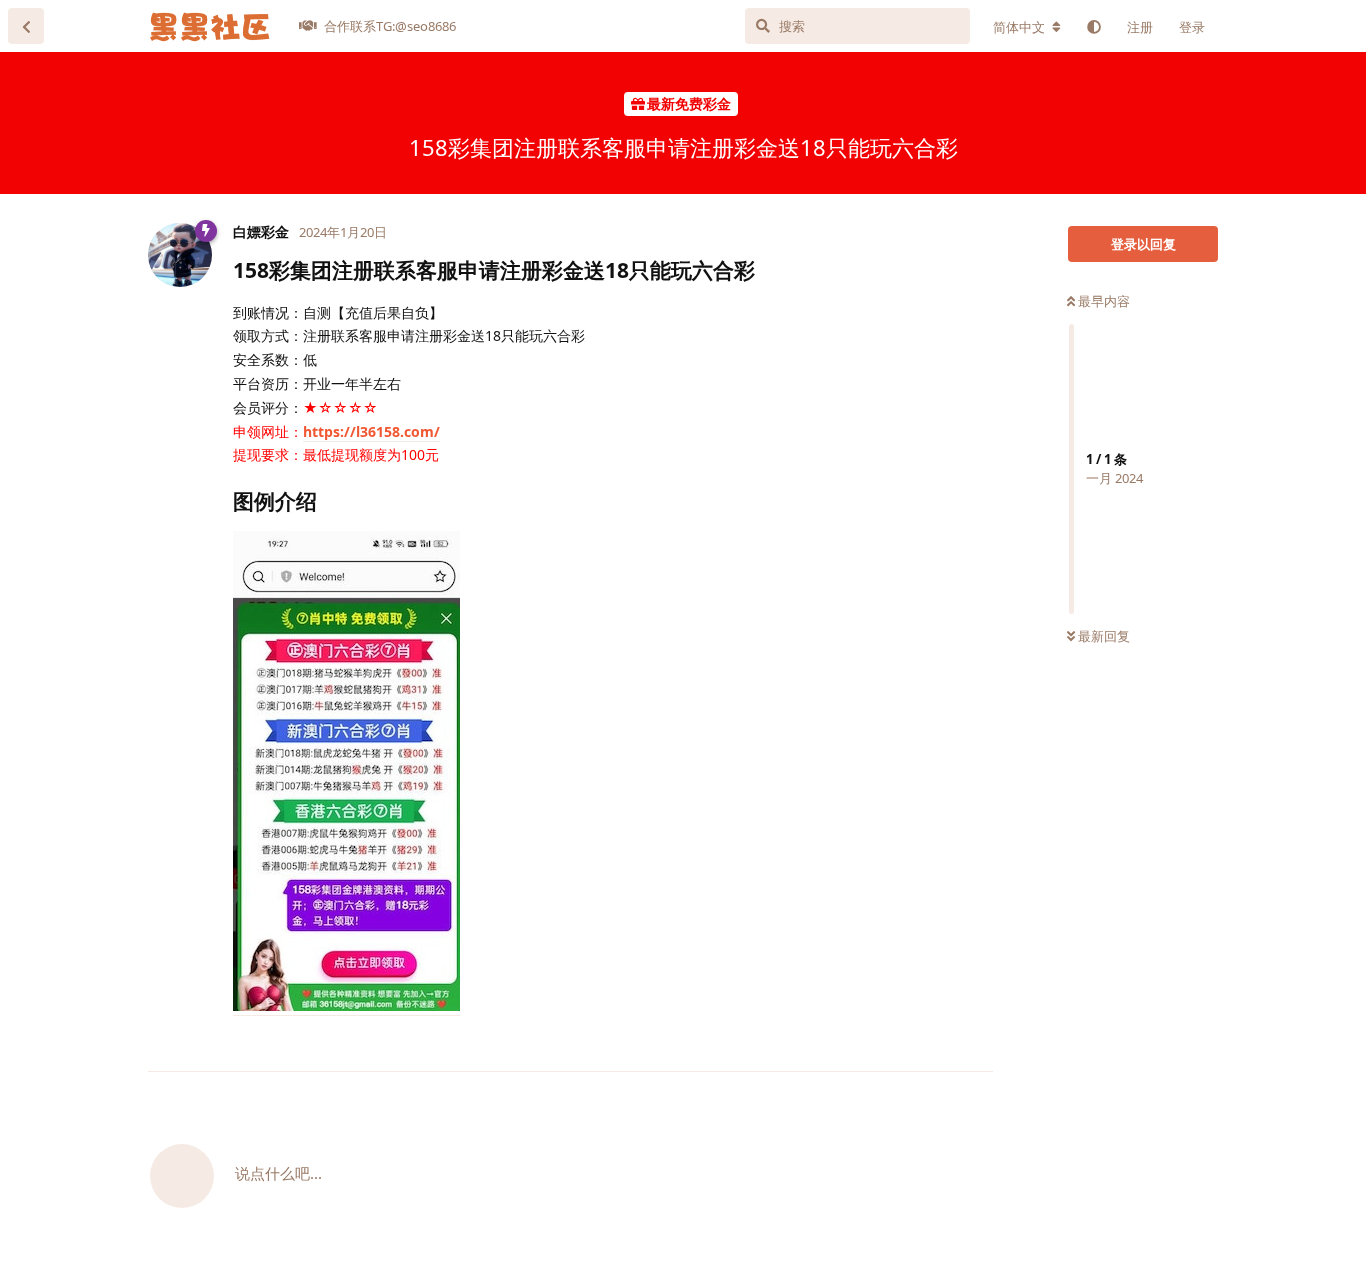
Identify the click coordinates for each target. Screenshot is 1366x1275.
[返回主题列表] (26, 26)
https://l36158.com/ (371, 431)
